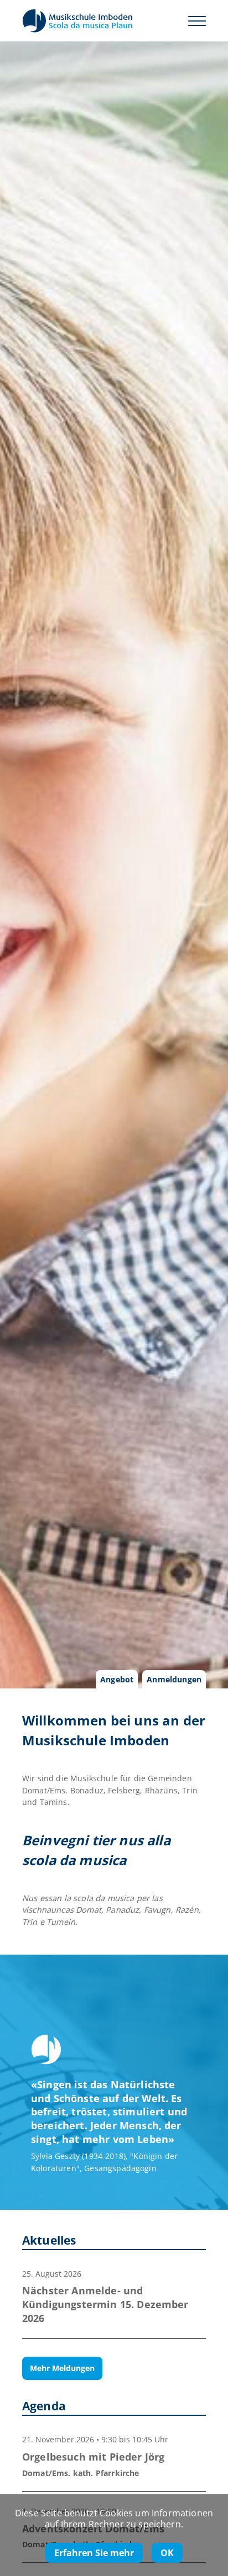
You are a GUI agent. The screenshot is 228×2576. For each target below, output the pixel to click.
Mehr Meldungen (62, 2368)
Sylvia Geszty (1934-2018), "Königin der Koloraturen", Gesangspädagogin (104, 2162)
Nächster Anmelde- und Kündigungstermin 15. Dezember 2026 (105, 2304)
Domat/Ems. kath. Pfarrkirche (81, 2473)
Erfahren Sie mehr (94, 2553)
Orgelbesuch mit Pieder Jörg (93, 2457)
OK (167, 2553)
